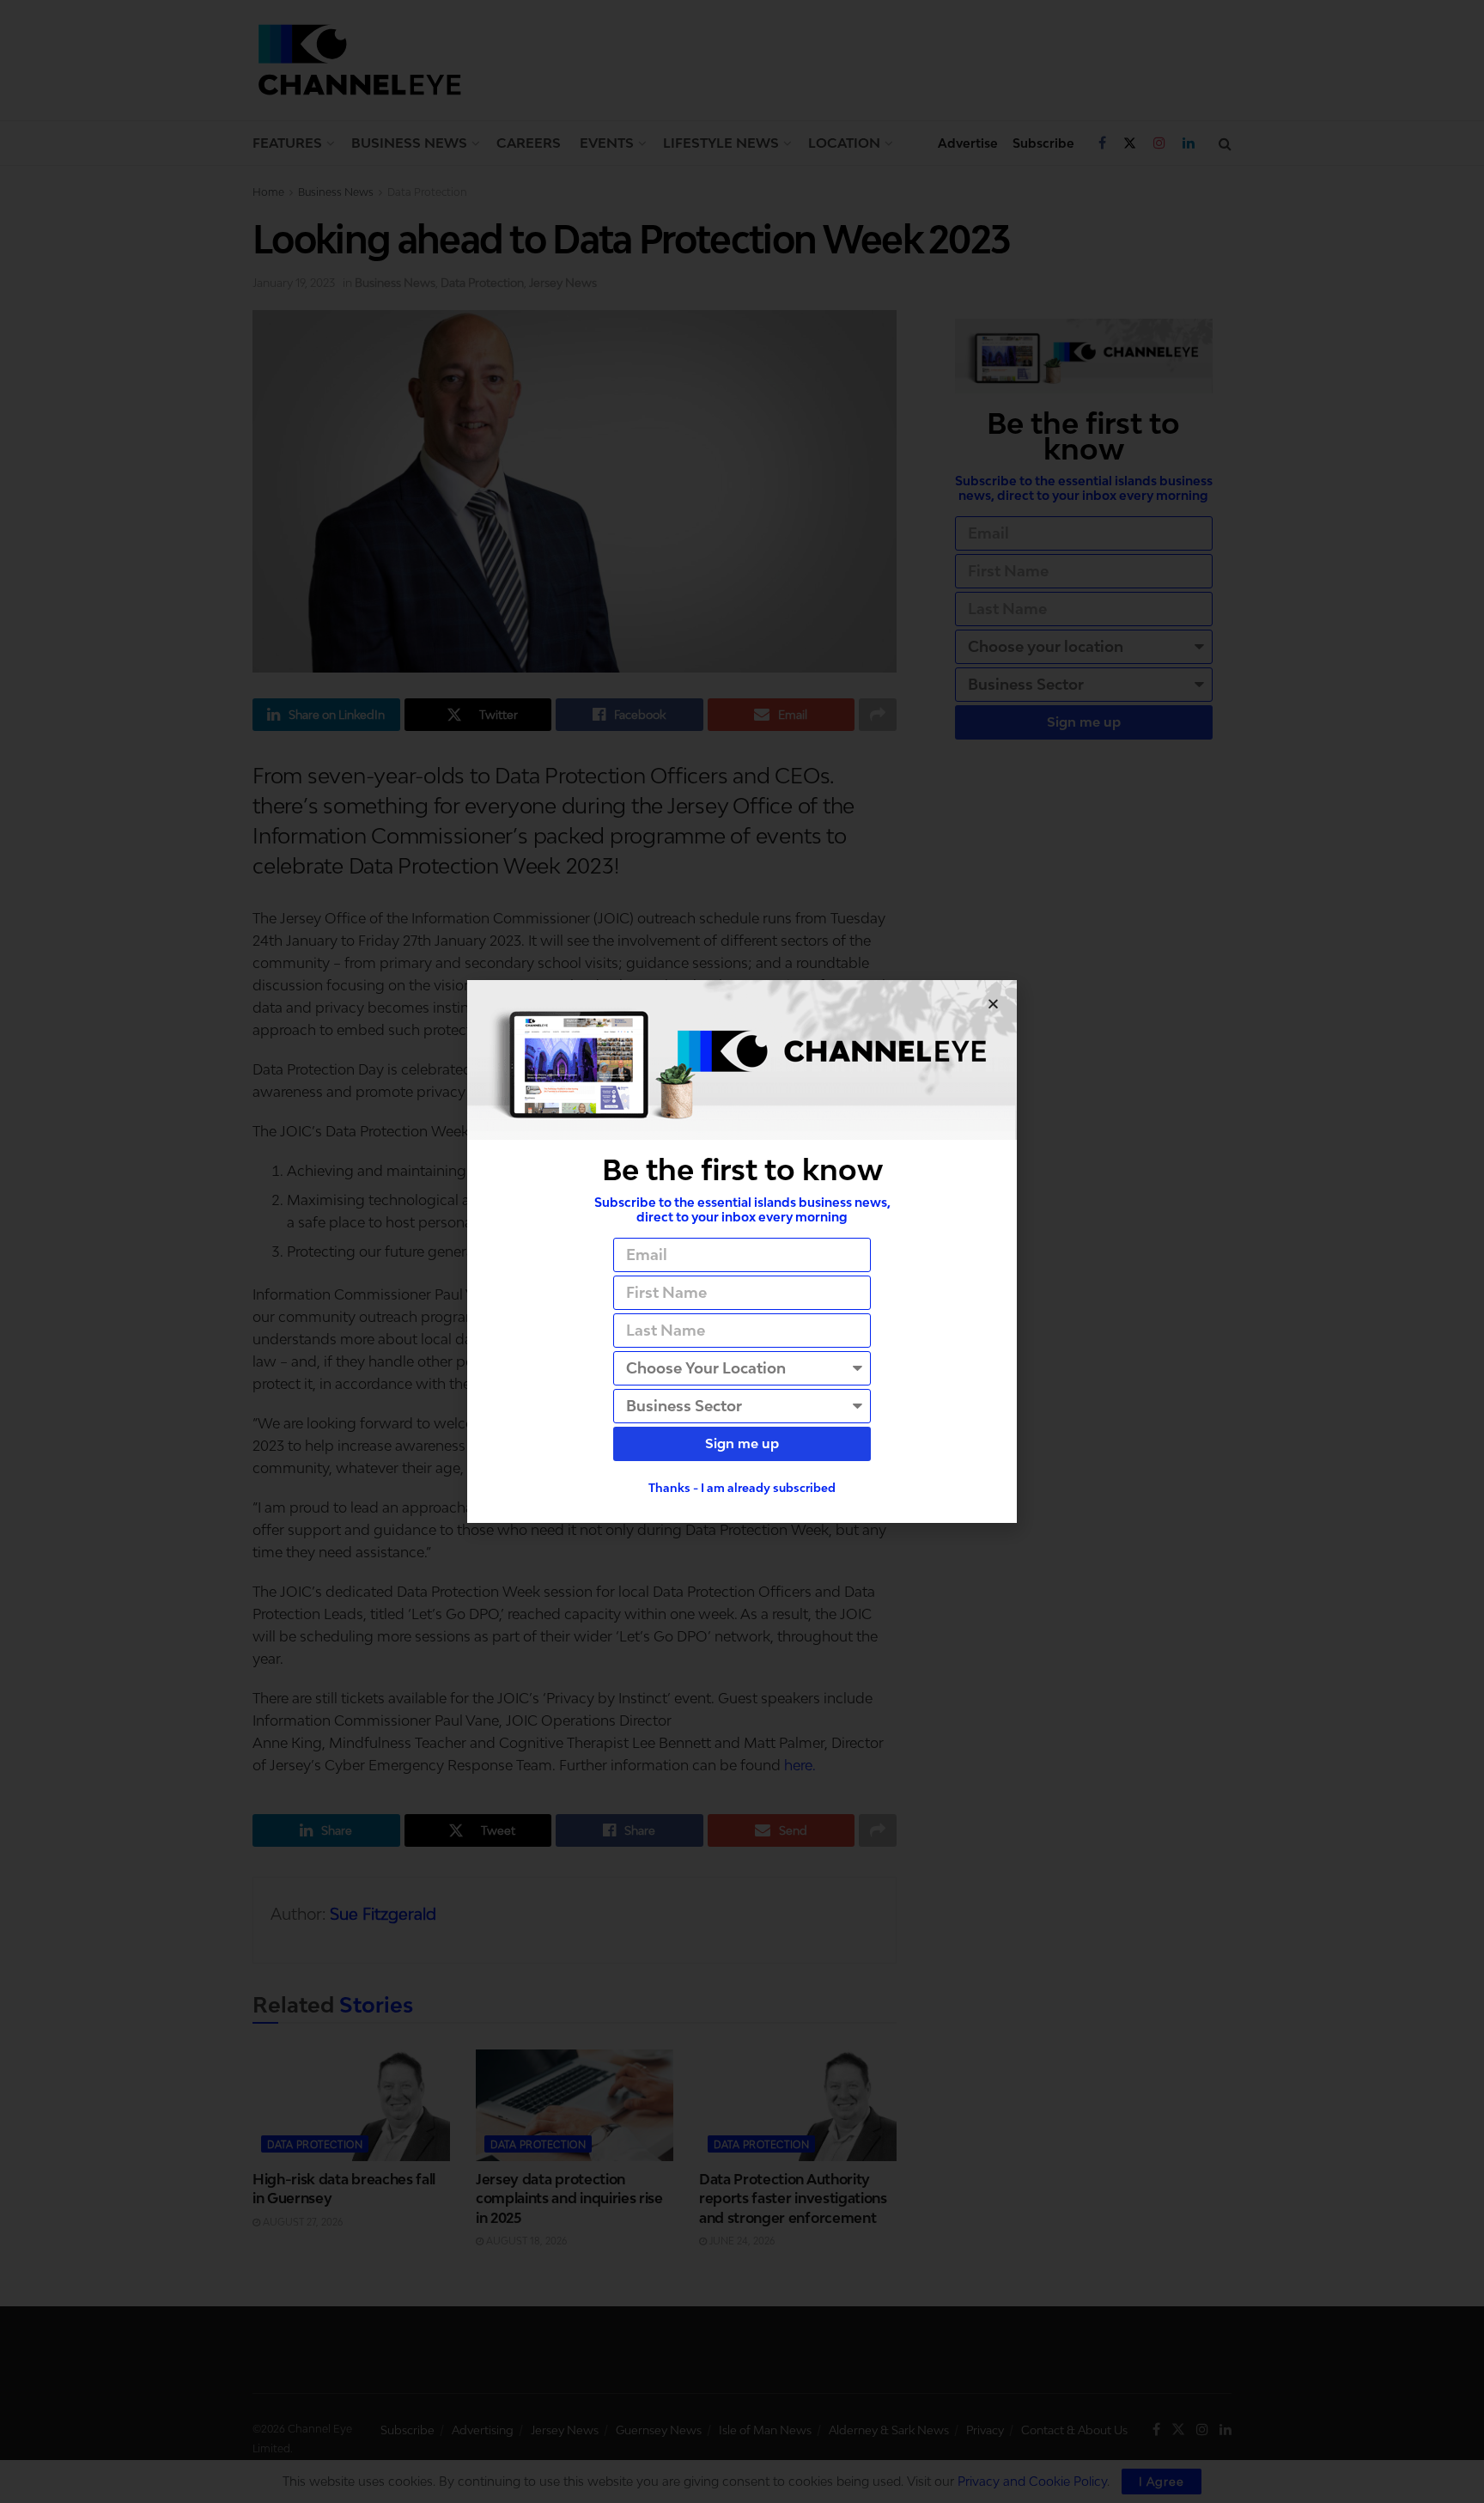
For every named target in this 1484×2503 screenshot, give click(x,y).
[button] (993, 1004)
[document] (742, 1251)
